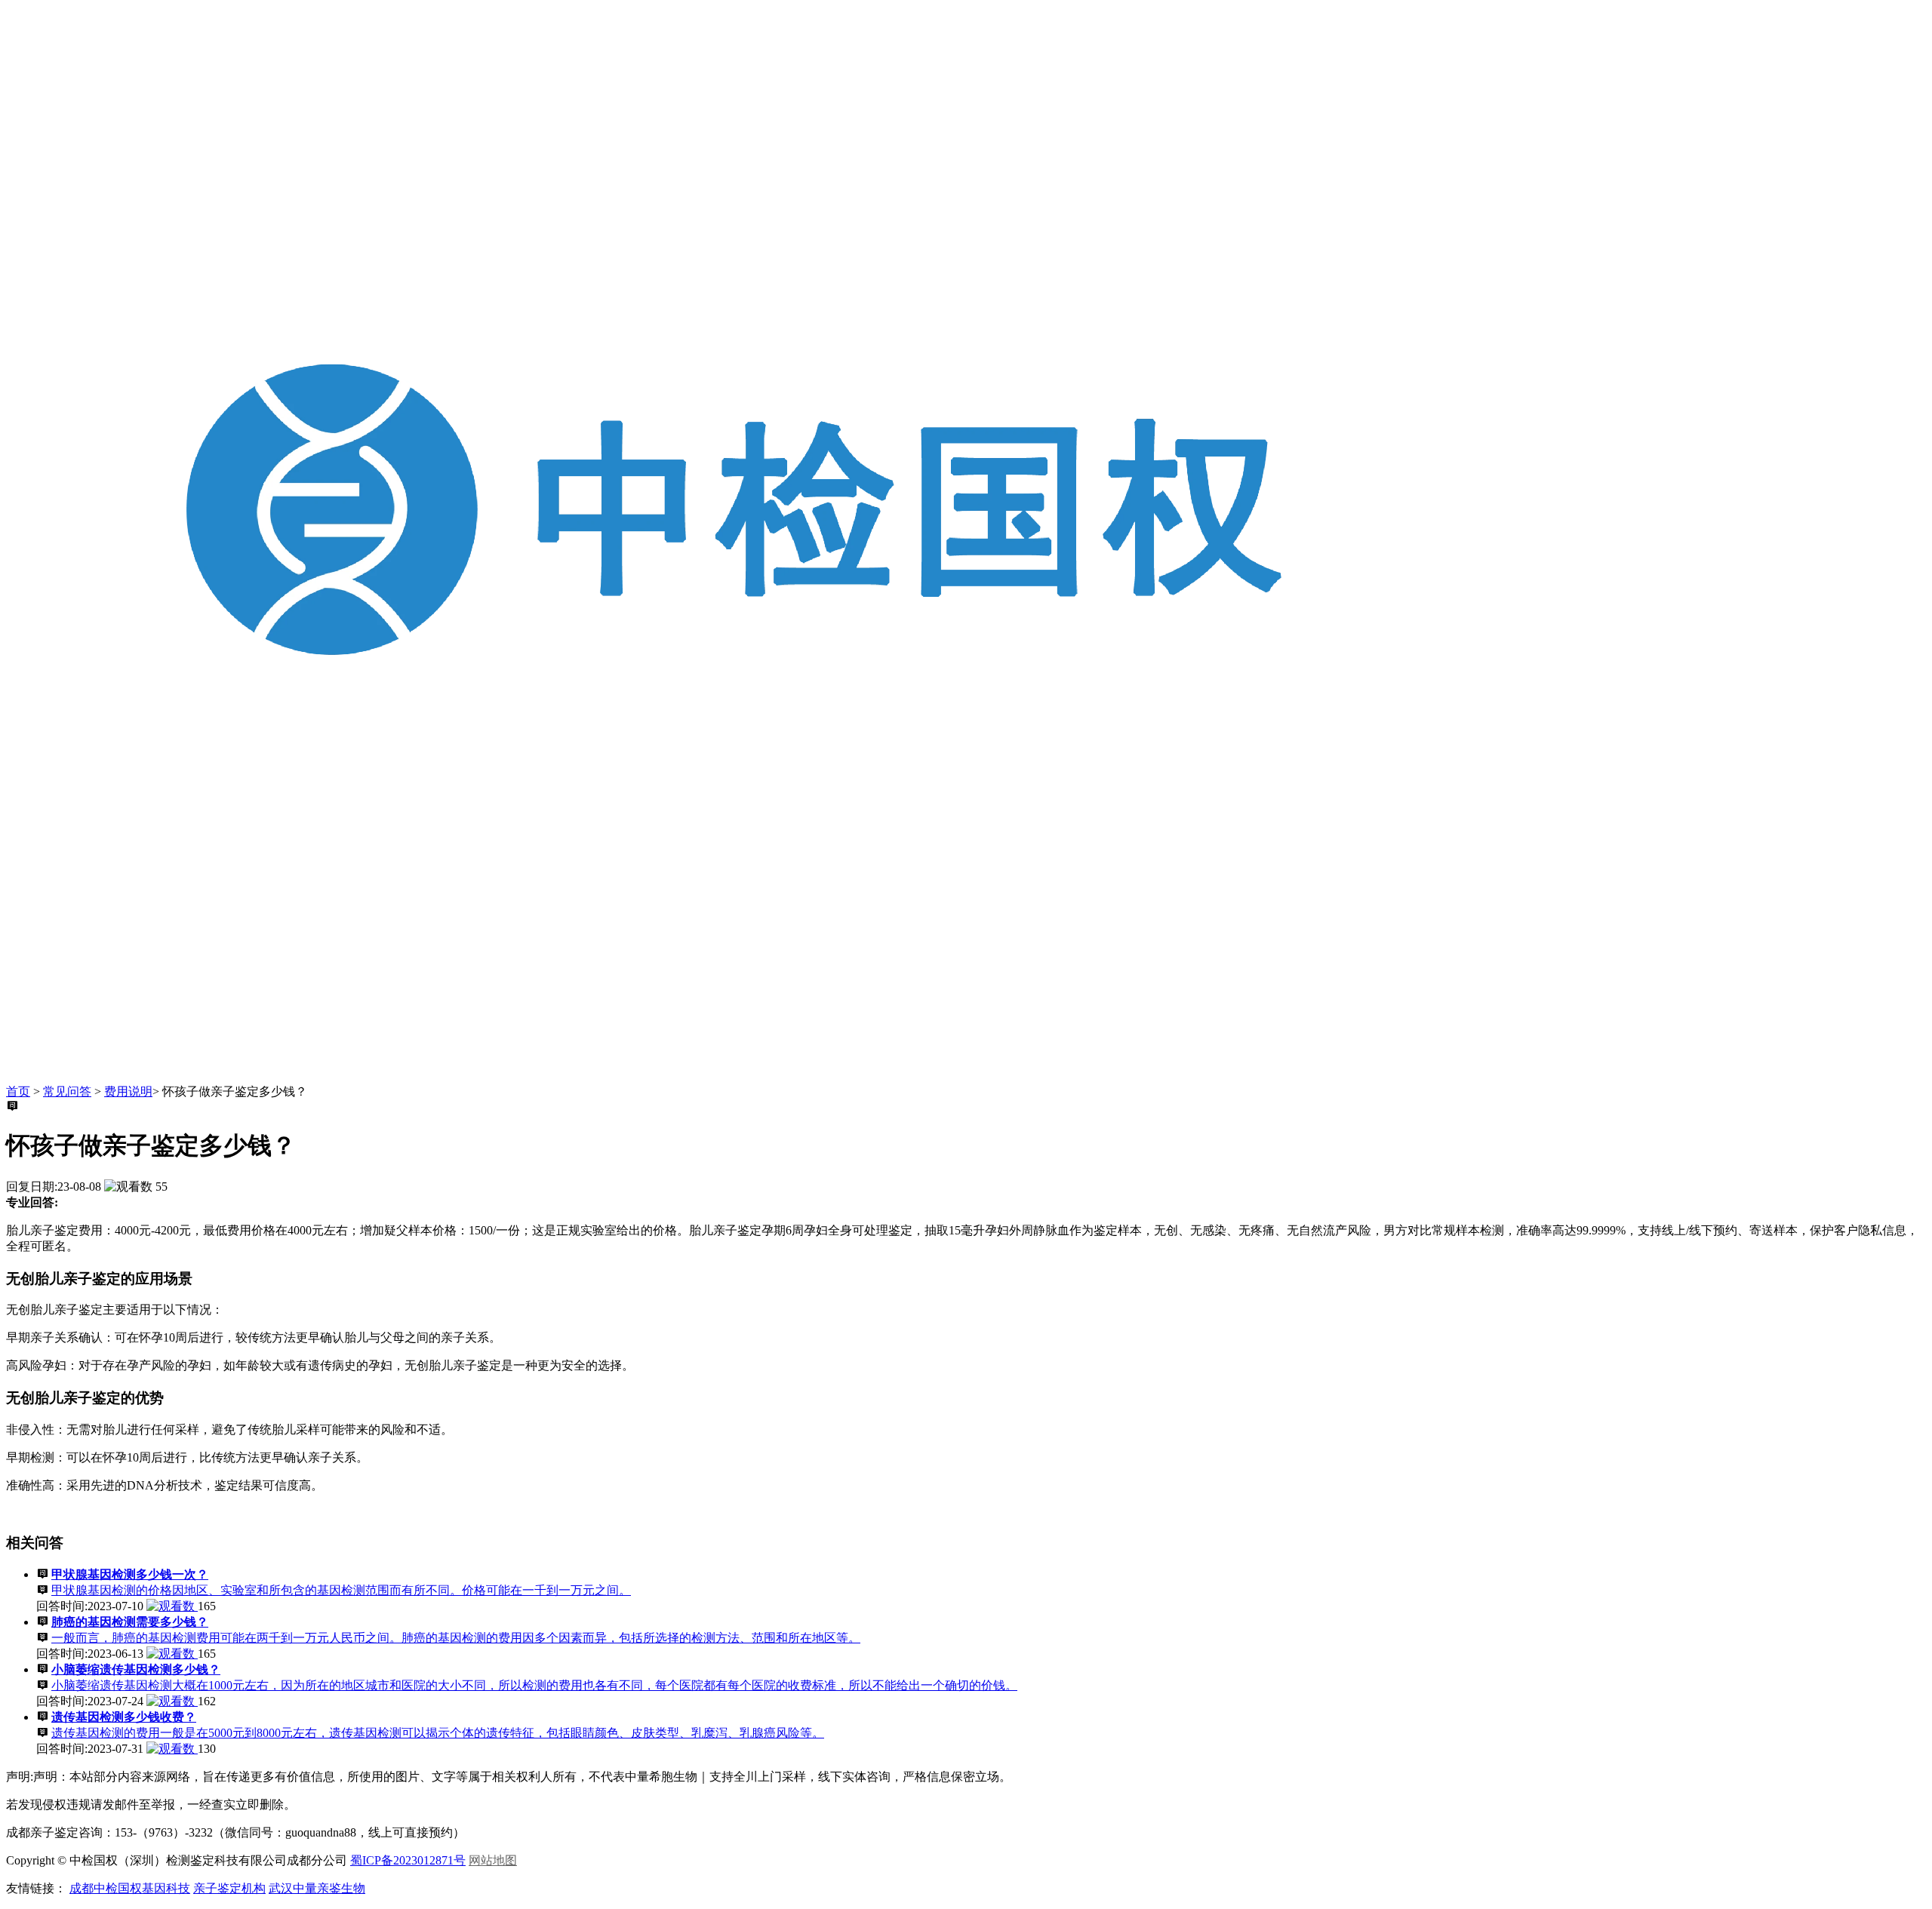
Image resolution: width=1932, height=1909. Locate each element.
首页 (18, 1091)
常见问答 (67, 1091)
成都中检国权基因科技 (130, 1888)
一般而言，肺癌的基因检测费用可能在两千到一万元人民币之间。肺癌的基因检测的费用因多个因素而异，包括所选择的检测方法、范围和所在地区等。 (456, 1638)
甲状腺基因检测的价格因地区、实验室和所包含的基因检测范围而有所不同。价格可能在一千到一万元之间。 (341, 1590)
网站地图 (493, 1860)
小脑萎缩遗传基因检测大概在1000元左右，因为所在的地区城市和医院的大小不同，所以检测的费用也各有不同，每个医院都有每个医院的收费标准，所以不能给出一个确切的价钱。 (534, 1685)
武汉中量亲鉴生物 (317, 1888)
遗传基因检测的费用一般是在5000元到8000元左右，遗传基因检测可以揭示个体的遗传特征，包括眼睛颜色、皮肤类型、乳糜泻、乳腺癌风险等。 (438, 1733)
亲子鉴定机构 (229, 1888)
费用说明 (128, 1091)
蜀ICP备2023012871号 (408, 1860)
